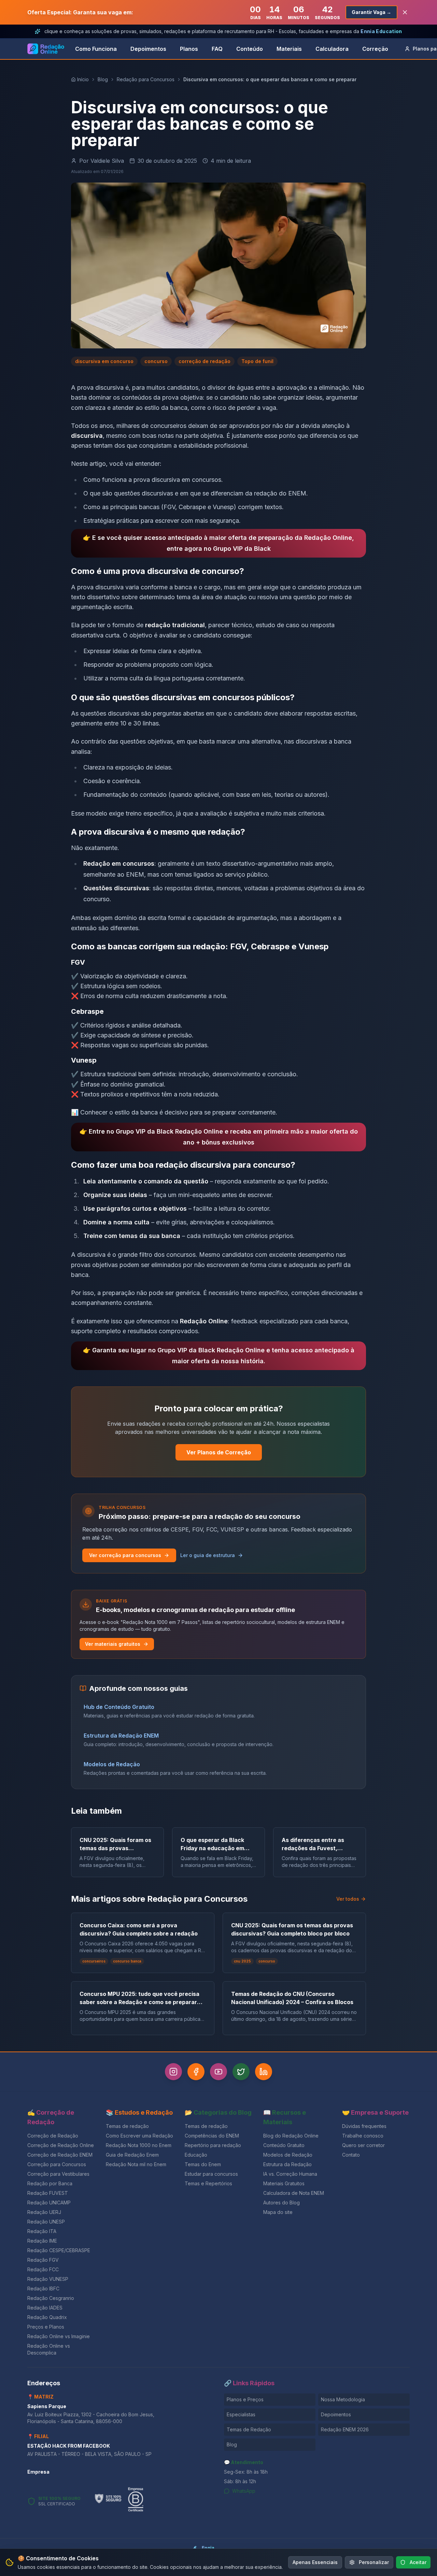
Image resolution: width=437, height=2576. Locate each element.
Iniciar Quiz (213, 1330)
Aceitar (418, 2562)
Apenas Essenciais (315, 2562)
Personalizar (374, 2562)
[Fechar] (294, 1232)
